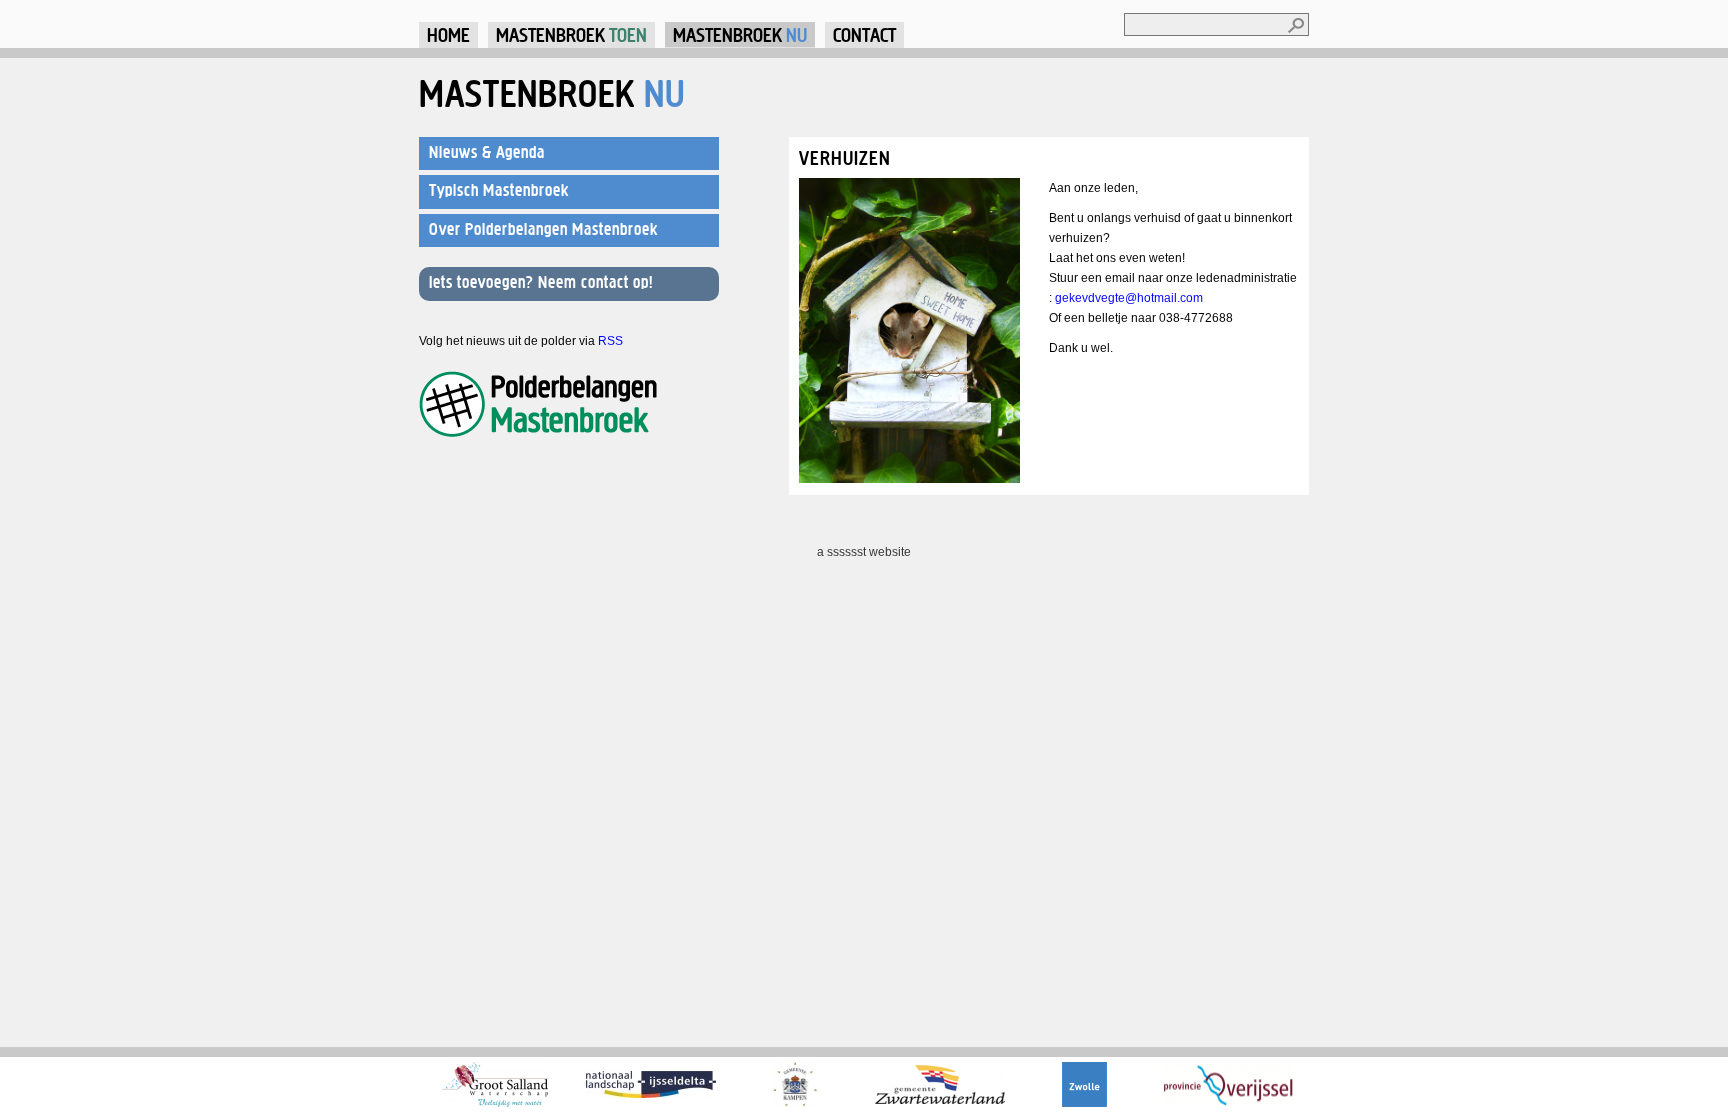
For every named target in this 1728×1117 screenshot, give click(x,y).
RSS (610, 341)
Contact (864, 34)
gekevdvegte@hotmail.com (1129, 298)
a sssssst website (864, 552)
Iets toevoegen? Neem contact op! (541, 282)
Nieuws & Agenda (487, 152)
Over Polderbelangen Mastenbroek (543, 229)
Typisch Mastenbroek (499, 190)
